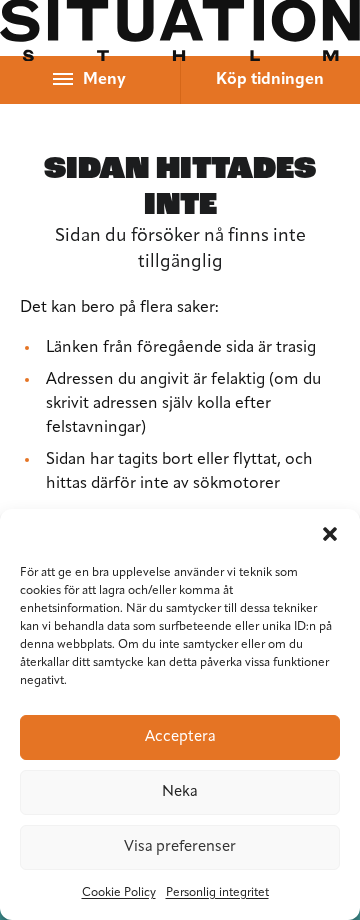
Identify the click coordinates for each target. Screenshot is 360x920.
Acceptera (180, 737)
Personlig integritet (217, 893)
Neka (180, 792)
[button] (330, 534)
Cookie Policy (119, 893)
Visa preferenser (180, 847)
